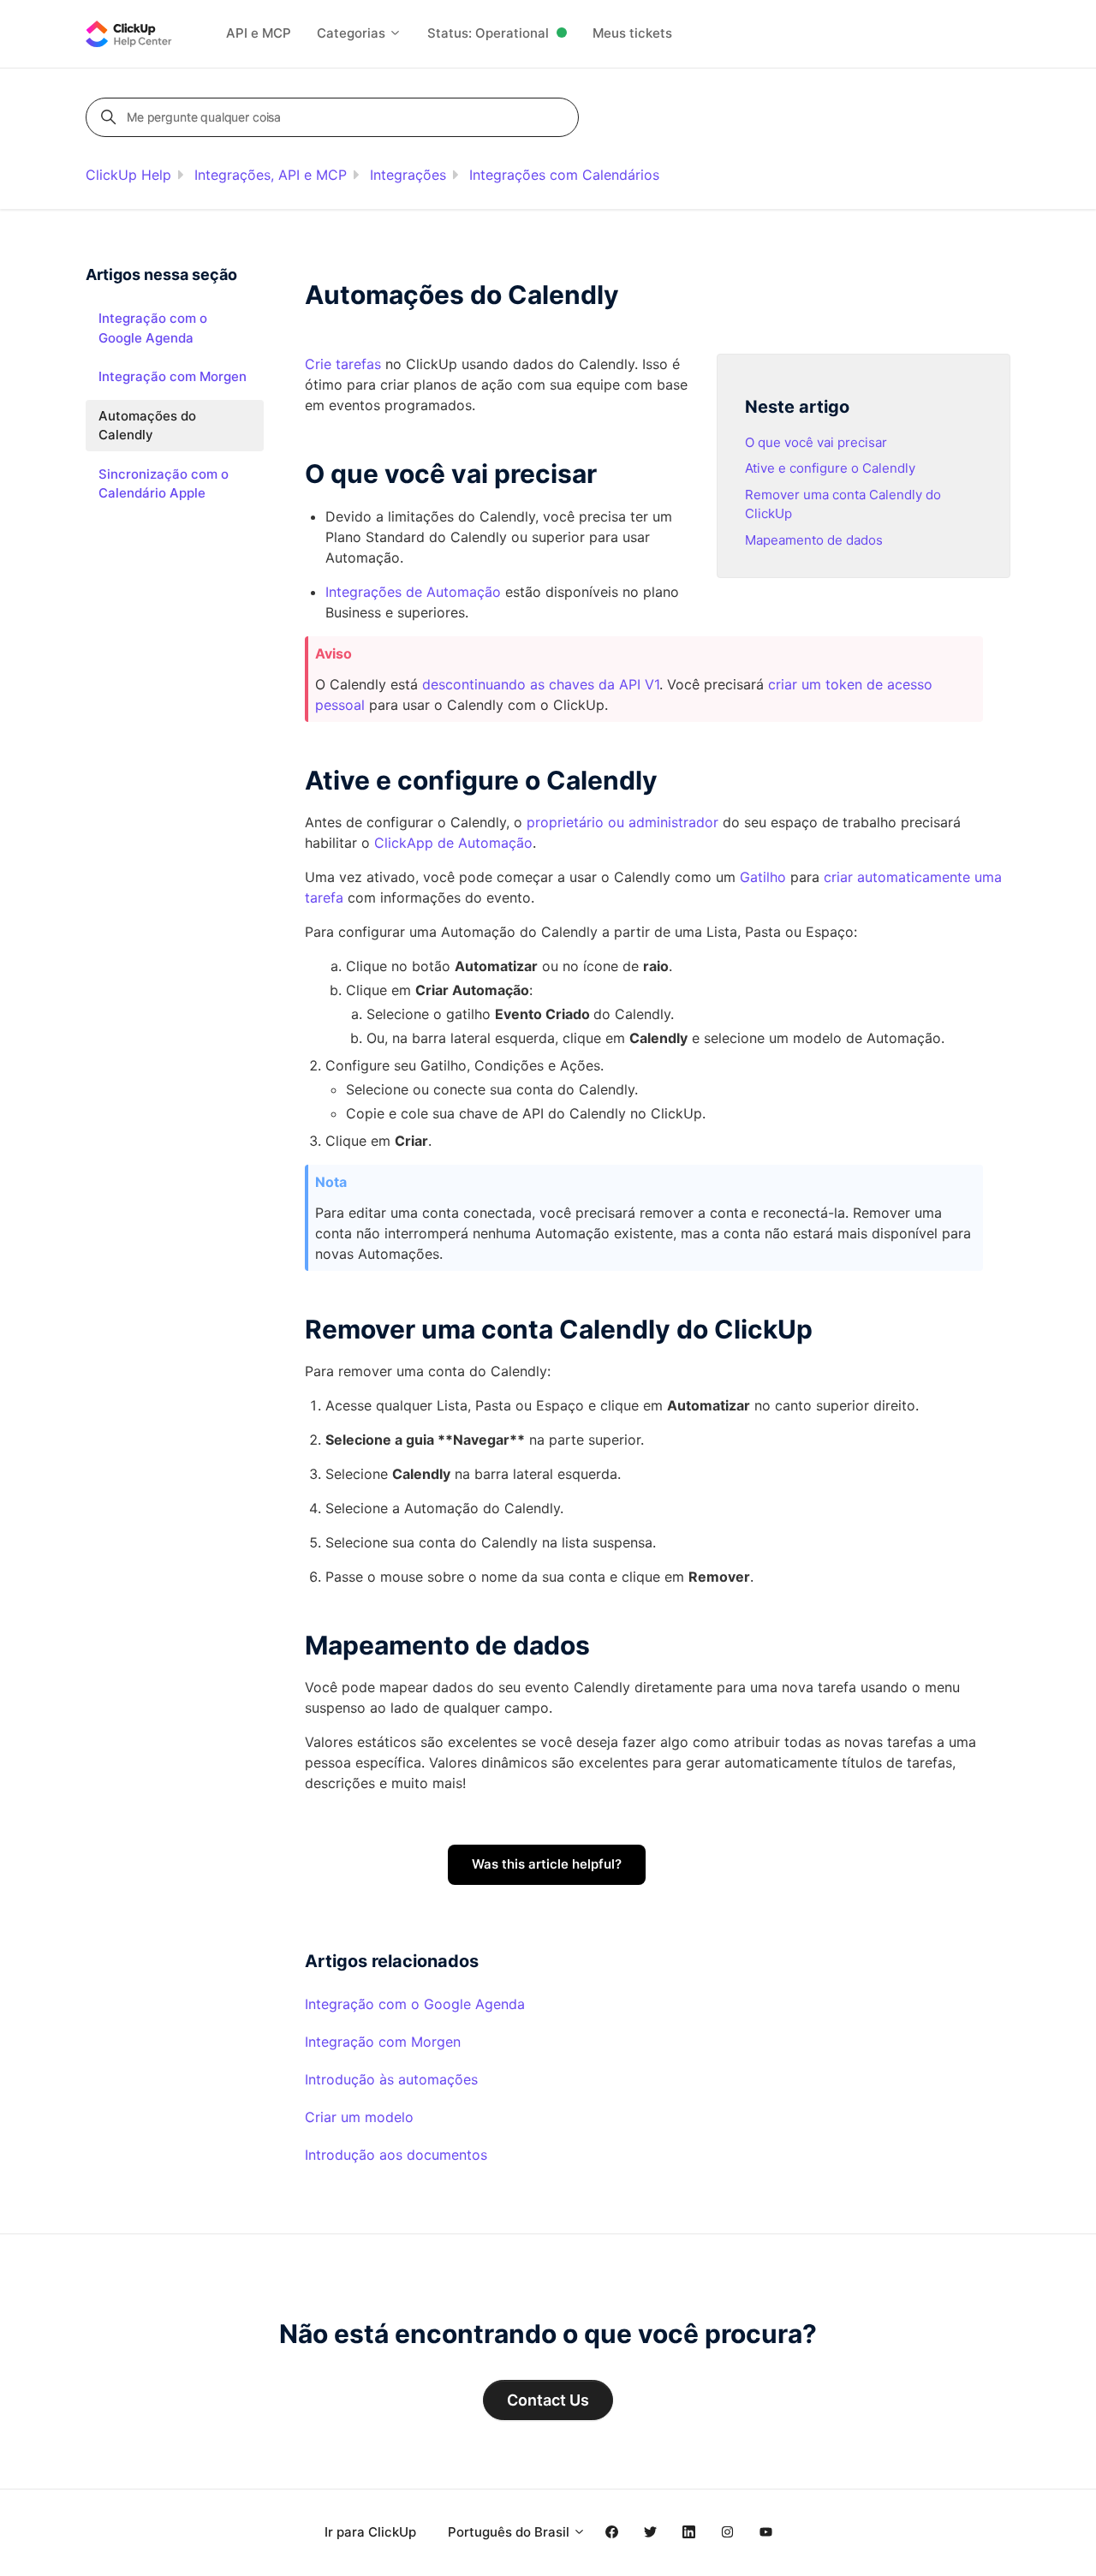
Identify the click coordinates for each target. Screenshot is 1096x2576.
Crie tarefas (343, 364)
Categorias (353, 33)
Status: (488, 33)
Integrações (408, 175)
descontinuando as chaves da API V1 (541, 684)
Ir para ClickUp (370, 2532)
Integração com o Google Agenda (415, 2004)
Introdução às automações (391, 2079)
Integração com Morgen (383, 2042)
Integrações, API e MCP (271, 175)
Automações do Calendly (147, 426)
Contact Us (548, 2400)
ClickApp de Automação (453, 843)
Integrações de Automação (413, 592)
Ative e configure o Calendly (830, 468)
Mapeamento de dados (814, 540)
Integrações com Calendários (564, 175)
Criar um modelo (359, 2117)
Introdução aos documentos (396, 2155)
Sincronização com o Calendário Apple (164, 484)
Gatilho (763, 877)
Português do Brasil (510, 2532)
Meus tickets (632, 33)
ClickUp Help (128, 175)
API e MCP (259, 33)
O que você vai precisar (816, 442)
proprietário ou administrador (622, 822)
